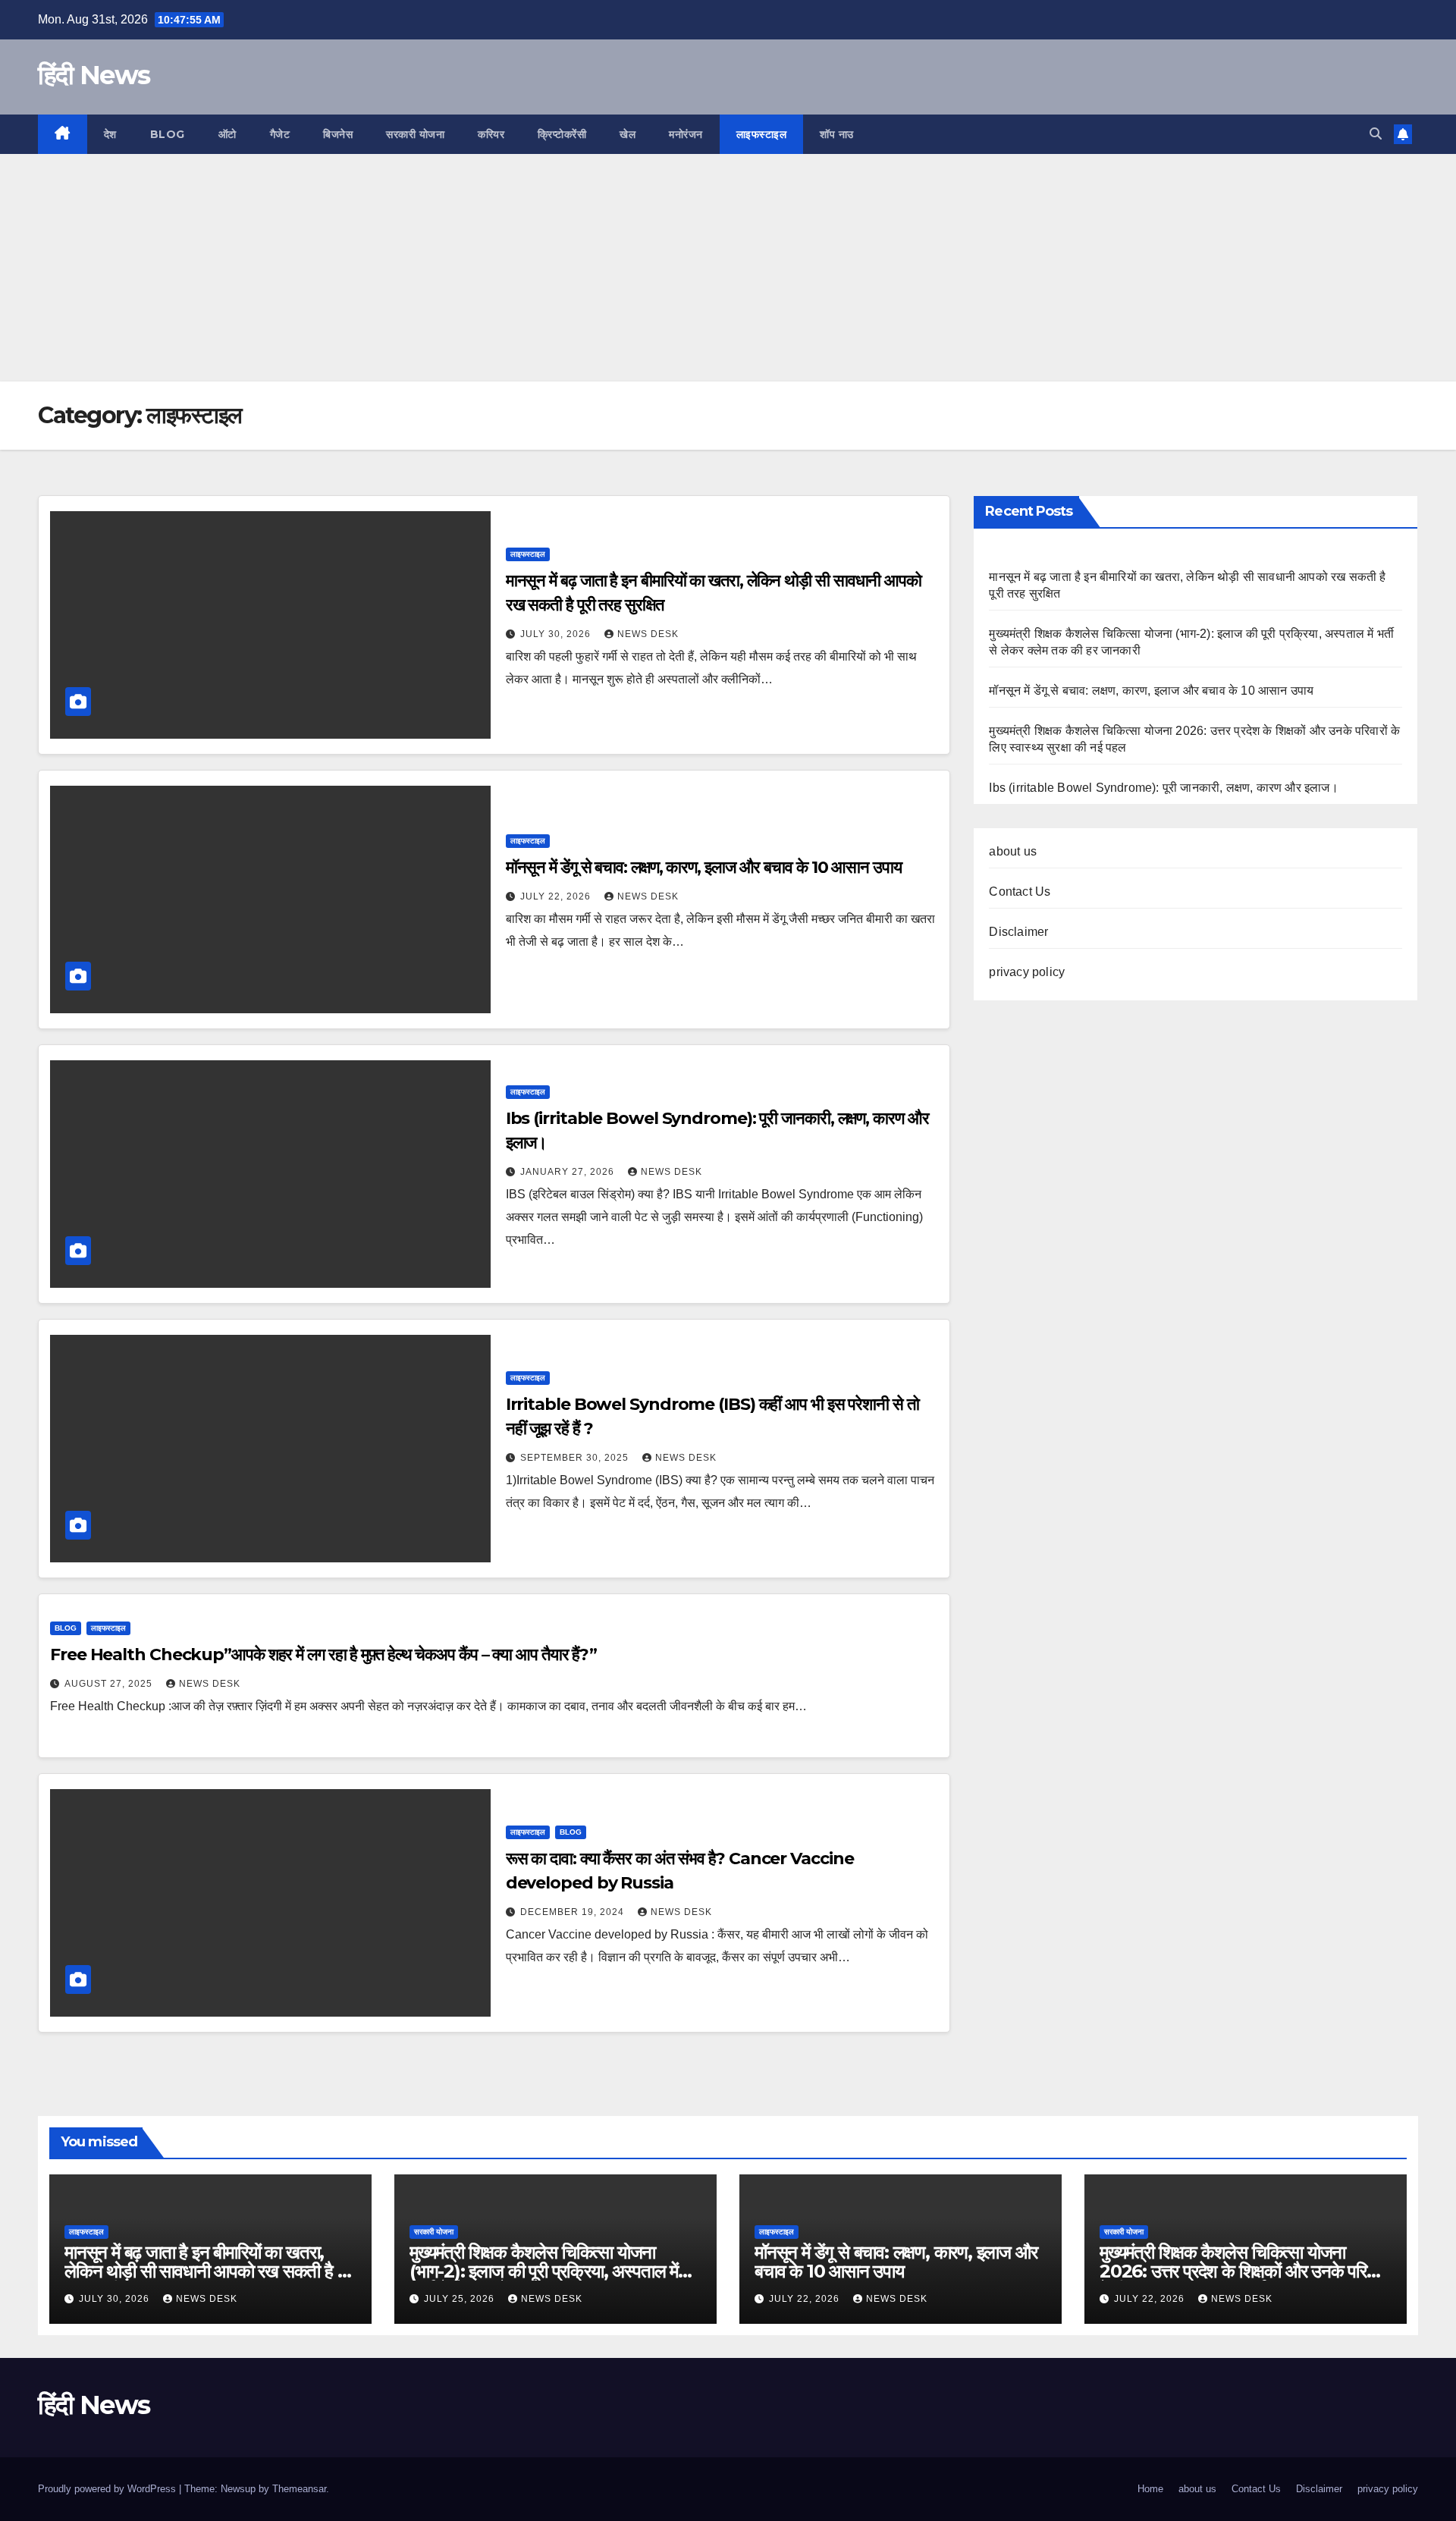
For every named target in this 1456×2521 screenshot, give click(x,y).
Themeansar (299, 2489)
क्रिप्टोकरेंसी (562, 134)
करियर (491, 134)
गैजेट (280, 134)
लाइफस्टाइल (762, 134)
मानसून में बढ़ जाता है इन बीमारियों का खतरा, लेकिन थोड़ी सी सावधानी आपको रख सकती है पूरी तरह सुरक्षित (210, 2271)
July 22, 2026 (557, 896)
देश (110, 134)
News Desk (648, 634)
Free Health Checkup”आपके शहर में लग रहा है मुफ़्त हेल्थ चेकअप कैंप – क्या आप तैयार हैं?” (323, 1655)
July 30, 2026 (557, 634)
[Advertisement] (728, 268)
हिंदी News (94, 75)
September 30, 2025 (576, 1458)
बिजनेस (338, 134)
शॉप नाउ (837, 134)
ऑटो (227, 134)
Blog (168, 134)
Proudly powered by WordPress (108, 2489)
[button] (1376, 134)
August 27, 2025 (110, 1684)
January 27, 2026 (569, 1172)
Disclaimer (1018, 932)
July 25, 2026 (461, 2299)
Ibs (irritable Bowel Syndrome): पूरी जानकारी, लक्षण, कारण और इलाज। (1163, 788)
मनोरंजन (686, 134)
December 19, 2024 (574, 1912)
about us (1013, 851)
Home (1150, 2489)
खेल (628, 134)
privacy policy (1027, 972)
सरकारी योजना (415, 134)
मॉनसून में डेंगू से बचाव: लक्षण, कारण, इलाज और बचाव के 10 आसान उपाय (704, 867)
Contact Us (1020, 892)
